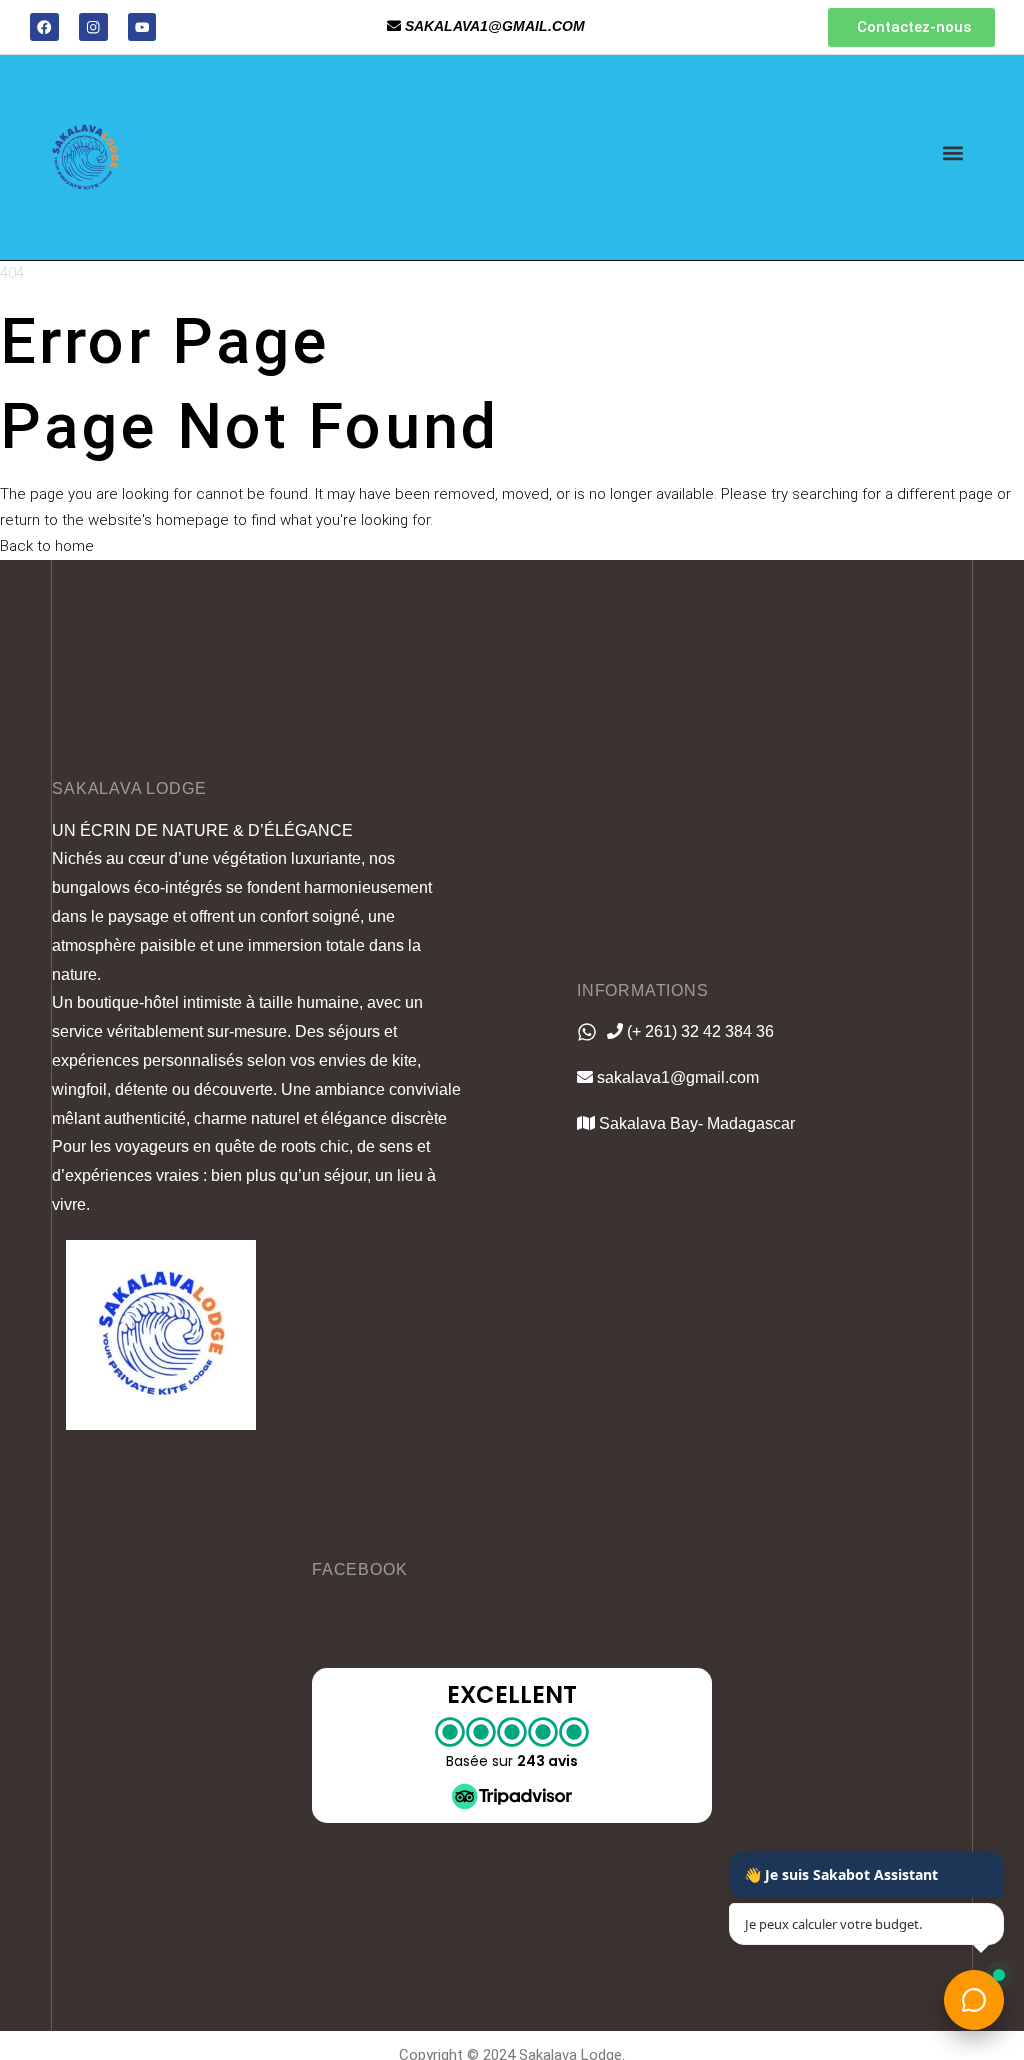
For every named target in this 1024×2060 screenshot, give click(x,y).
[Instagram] (93, 27)
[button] (891, 152)
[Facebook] (44, 27)
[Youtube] (142, 27)
